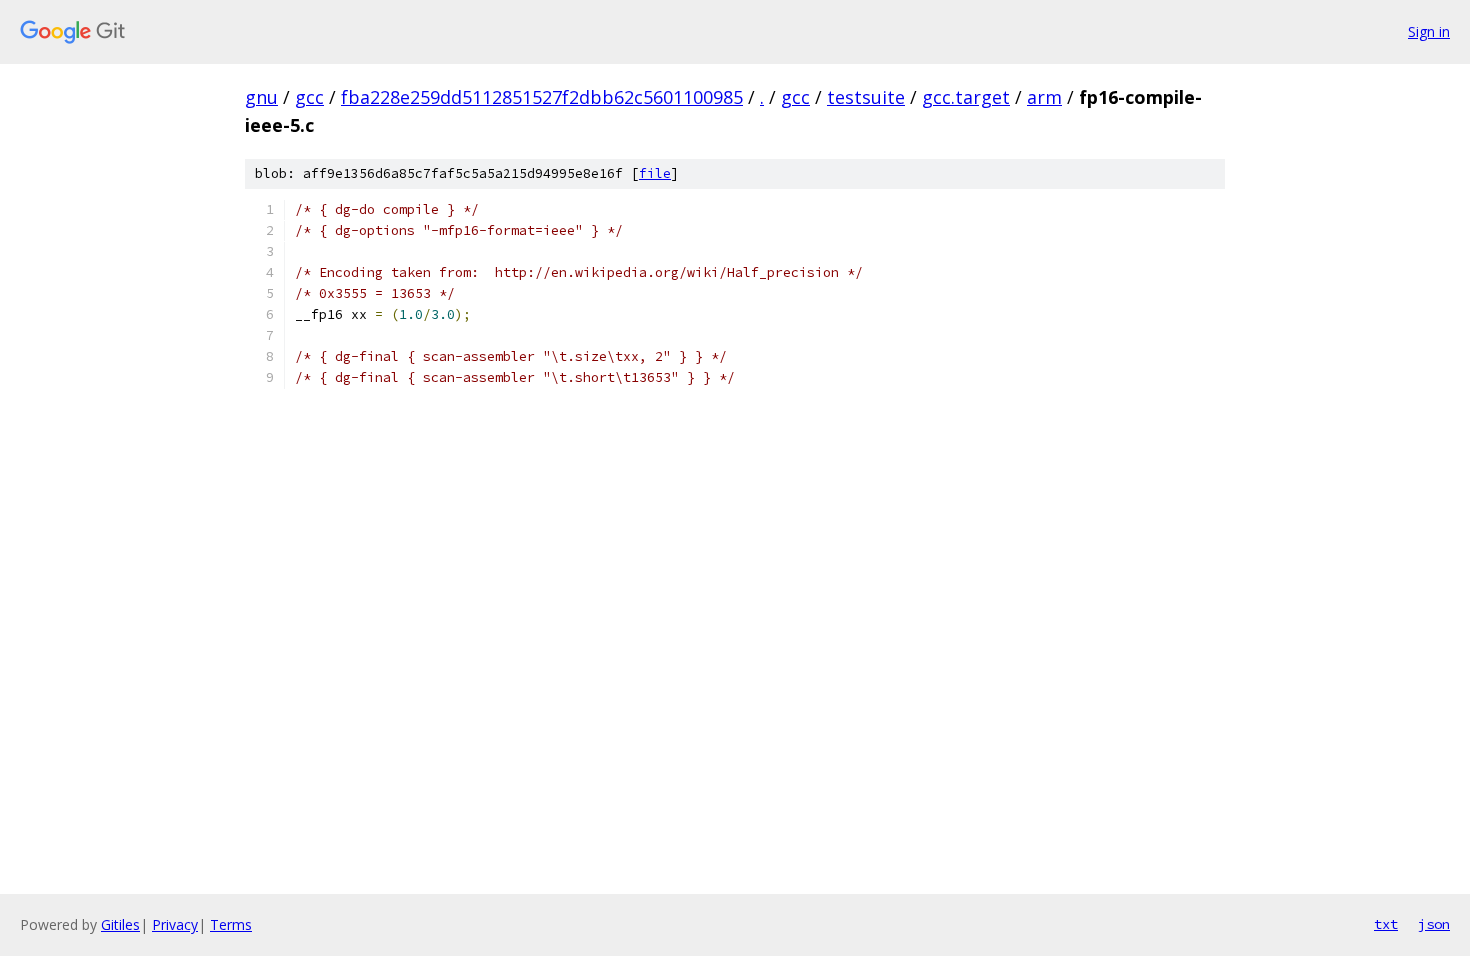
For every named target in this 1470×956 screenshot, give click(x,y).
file (655, 173)
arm (1044, 97)
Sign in (1429, 31)
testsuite (866, 97)
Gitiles (120, 924)
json (1434, 924)
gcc (309, 97)
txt (1386, 924)
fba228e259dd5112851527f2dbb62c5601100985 (542, 97)
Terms (231, 924)
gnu (261, 97)
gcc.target (966, 97)
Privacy (175, 924)
